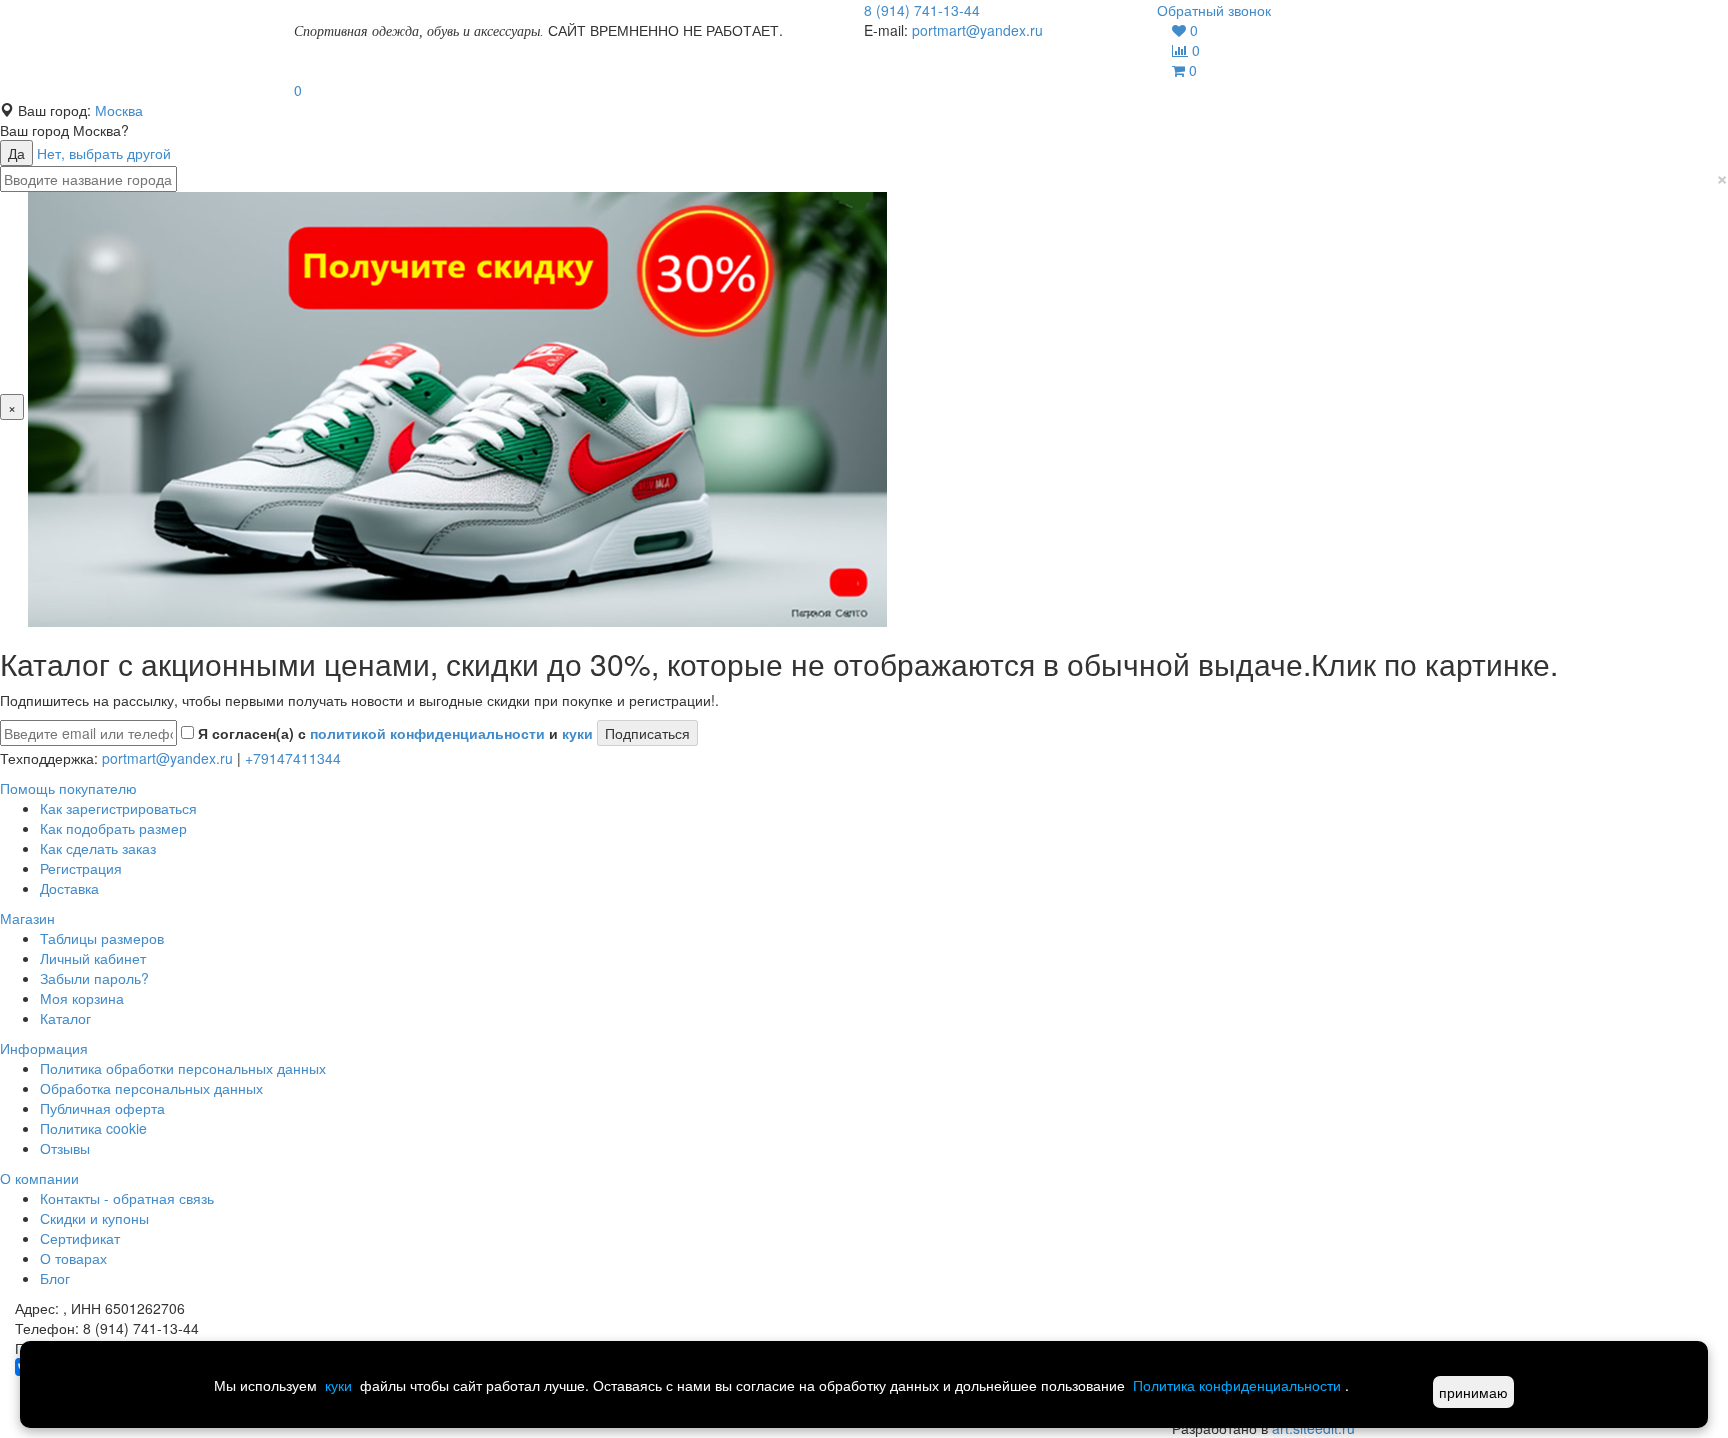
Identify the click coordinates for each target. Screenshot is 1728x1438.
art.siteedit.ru (1313, 1428)
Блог (55, 1278)
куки (577, 733)
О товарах (73, 1258)
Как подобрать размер (113, 828)
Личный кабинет (93, 958)
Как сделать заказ (98, 848)
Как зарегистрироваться (118, 808)
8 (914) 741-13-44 (922, 10)
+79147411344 (293, 758)
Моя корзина (82, 998)
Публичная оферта (102, 1108)
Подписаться (647, 733)
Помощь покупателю (68, 788)
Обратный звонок (1214, 10)
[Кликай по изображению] (457, 407)
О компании (39, 1178)
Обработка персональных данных (151, 1088)
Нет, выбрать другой (104, 153)
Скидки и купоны (94, 1218)
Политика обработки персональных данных (183, 1068)
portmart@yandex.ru (977, 30)
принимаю (1473, 1392)
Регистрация (81, 868)
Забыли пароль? (94, 978)
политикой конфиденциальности (427, 733)
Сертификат (80, 1238)
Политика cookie (93, 1128)
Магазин (27, 918)
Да (16, 153)
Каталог (65, 1018)
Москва (119, 110)
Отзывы (65, 1148)
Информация (44, 1048)
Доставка (69, 888)
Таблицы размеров (102, 938)
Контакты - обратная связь (127, 1198)
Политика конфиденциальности (1237, 1385)
